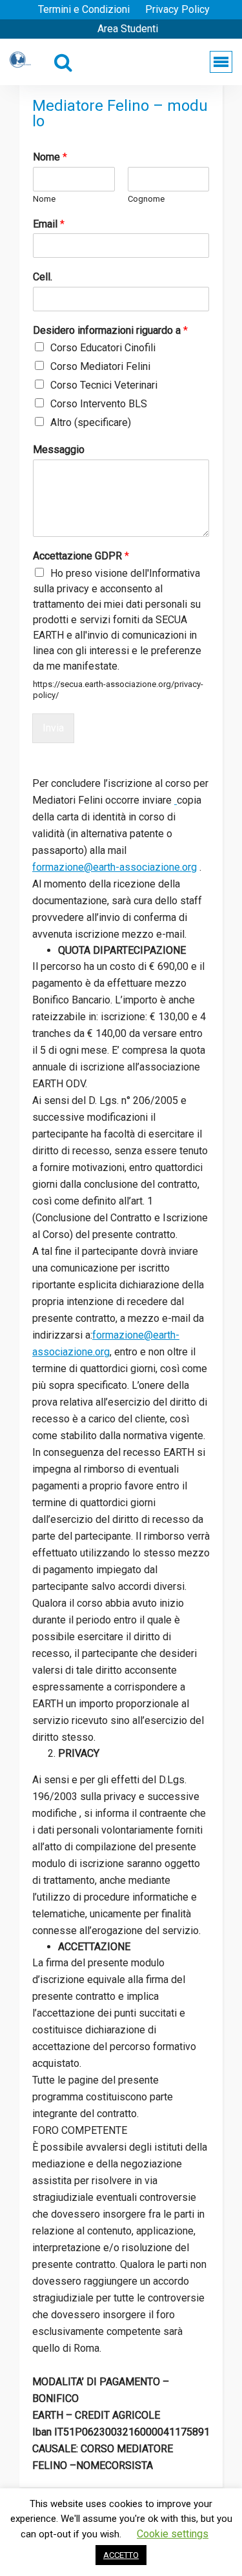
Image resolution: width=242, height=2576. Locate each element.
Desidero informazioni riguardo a (110, 330)
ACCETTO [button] (121, 2555)
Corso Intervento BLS (99, 404)
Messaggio (59, 450)
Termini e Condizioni (84, 9)
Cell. (43, 277)
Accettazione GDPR (81, 556)
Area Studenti (128, 29)
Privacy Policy (177, 9)
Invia (53, 728)
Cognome (146, 199)
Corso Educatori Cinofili (103, 348)
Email (49, 224)
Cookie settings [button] (173, 2534)
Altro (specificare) (91, 422)
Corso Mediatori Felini (100, 366)
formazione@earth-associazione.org (115, 867)
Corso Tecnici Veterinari (104, 385)
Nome (50, 157)
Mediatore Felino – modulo (120, 113)
